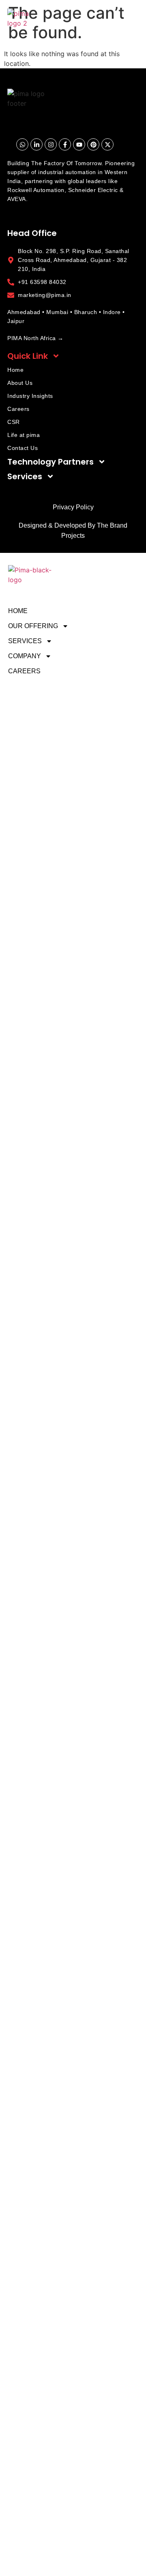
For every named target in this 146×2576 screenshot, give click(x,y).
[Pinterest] (93, 144)
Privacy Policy (73, 507)
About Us (20, 383)
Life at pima (24, 435)
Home (15, 370)
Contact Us (23, 448)
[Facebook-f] (65, 144)
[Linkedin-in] (36, 144)
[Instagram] (51, 144)
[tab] (73, 356)
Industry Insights (30, 396)
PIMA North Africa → (35, 338)
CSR (14, 422)
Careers (18, 409)
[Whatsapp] (22, 144)
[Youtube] (79, 144)
